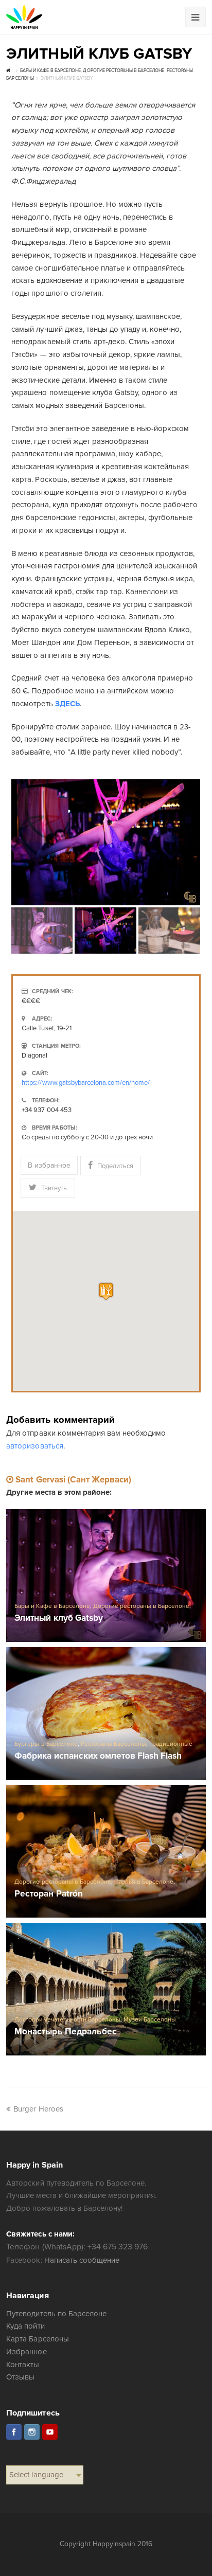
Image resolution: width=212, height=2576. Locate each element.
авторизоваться (34, 1446)
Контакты (23, 2365)
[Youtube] (50, 2432)
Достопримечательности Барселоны (67, 2020)
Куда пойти (25, 2326)
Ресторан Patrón (48, 1894)
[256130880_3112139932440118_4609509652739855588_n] (106, 842)
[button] (106, 1291)
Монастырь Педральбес (65, 2032)
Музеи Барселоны (150, 2020)
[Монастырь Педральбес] (106, 1989)
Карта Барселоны (37, 2339)
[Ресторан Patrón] (106, 1851)
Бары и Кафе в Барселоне (52, 1606)
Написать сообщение (82, 2260)
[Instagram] (32, 2432)
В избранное (49, 1165)
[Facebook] (14, 2432)
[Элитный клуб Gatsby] (106, 1576)
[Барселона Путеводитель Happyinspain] (24, 17)
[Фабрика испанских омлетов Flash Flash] (106, 1713)
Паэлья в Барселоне (144, 1882)
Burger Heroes (38, 2109)
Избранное (26, 2352)
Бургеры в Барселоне (46, 1744)
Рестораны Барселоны (113, 1744)
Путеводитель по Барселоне (56, 2314)
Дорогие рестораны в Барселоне (142, 1606)
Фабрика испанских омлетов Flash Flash (98, 1756)
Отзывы (20, 2377)
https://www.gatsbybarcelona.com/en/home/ (86, 1083)
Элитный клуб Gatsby (58, 1618)
